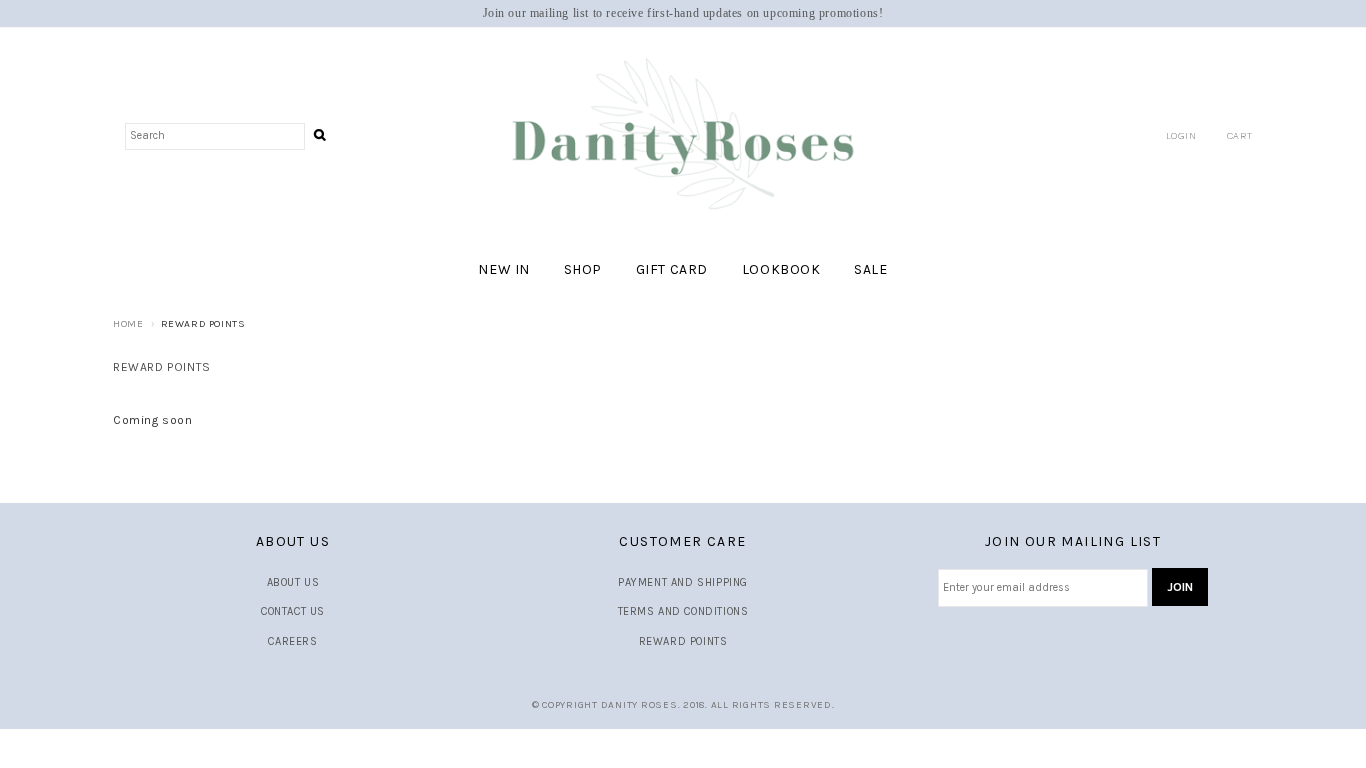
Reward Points (683, 641)
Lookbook (781, 269)
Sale (870, 269)
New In (504, 269)
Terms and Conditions (683, 611)
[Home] (683, 135)
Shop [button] (583, 269)
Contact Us (293, 611)
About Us (293, 582)
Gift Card (672, 269)
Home (128, 324)
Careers (292, 641)
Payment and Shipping (683, 582)
